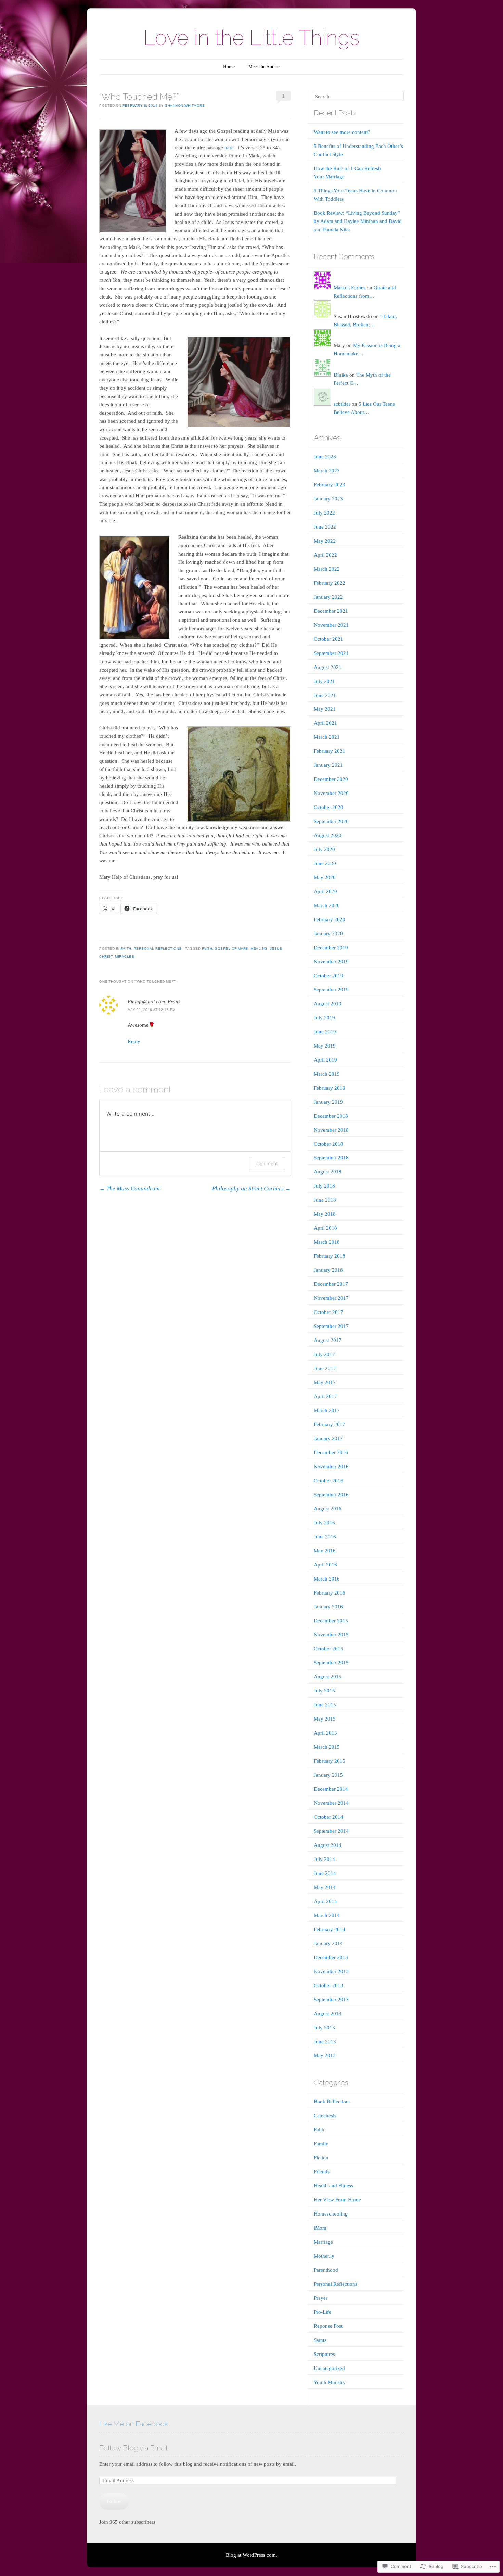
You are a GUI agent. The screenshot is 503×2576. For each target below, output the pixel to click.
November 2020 (331, 793)
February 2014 (330, 1929)
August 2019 (328, 1004)
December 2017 (331, 1284)
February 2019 (330, 1088)
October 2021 (328, 639)
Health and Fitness (333, 2186)
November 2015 (331, 1635)
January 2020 (328, 934)
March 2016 (327, 1579)
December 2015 (331, 1621)
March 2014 (327, 1915)
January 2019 (328, 1102)
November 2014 (331, 1803)
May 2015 (325, 1719)
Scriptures (324, 2354)
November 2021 (331, 625)
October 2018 (328, 1144)
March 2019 (327, 1074)
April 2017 (325, 1396)
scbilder (342, 404)
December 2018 (331, 1116)
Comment (267, 1163)
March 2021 (327, 737)
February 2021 (330, 751)
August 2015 (328, 1677)
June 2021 (325, 695)
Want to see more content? (342, 132)
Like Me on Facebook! (134, 2424)
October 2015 (328, 1649)
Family (321, 2144)
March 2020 (327, 905)
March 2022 (327, 569)
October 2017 (328, 1312)
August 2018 (328, 1172)
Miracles (125, 957)
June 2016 (325, 1537)
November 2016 (331, 1467)
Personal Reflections (158, 948)
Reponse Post (328, 2326)
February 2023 (330, 485)
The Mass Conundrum (129, 1188)
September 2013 (331, 2000)
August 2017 (328, 1340)
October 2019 (328, 976)
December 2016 (331, 1452)
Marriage (323, 2242)
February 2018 (330, 1256)
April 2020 (325, 891)
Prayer (321, 2298)
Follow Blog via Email (133, 2448)
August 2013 (328, 2014)
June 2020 (325, 863)
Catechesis (325, 2116)
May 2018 (325, 1214)
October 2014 (328, 1817)
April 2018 (325, 1228)
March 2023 (327, 471)
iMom (320, 2228)
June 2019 (325, 1032)
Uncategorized (329, 2368)
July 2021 (324, 681)
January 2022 (328, 597)
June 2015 (325, 1705)
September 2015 (331, 1663)
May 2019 (325, 1046)
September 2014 (331, 1831)
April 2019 (325, 1060)
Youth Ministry (330, 2382)
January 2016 (328, 1607)
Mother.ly (324, 2256)
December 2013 (331, 1957)
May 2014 (325, 1887)
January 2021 (328, 765)
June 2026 (325, 457)
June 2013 (325, 2042)
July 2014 (324, 1859)
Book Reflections (332, 2102)
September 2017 (331, 1326)
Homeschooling (331, 2214)
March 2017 (327, 1410)
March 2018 (327, 1242)
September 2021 (331, 653)
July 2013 (324, 2028)
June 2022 (325, 527)
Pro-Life (323, 2312)
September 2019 (331, 990)
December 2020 (331, 779)
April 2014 (325, 1901)
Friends (322, 2172)
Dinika (341, 375)
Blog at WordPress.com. (251, 2555)
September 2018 (331, 1158)
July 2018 (324, 1186)
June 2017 (325, 1368)
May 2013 (325, 2055)
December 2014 (331, 1789)
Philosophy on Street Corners (251, 1188)
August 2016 (328, 1509)
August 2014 (328, 1845)
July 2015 (324, 1691)
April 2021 (325, 723)
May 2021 (325, 709)
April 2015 (325, 1733)
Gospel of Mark (231, 948)
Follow (114, 2501)
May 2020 (325, 877)
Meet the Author (264, 67)
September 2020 (331, 821)
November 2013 (331, 1971)
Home (229, 67)
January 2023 (328, 499)
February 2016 (330, 1593)
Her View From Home (337, 2200)
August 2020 (328, 835)
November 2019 (331, 962)
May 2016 (325, 1551)
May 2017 (325, 1382)
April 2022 (325, 555)
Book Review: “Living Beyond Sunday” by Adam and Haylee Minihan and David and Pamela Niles (358, 221)
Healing (259, 948)
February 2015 (330, 1761)
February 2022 (330, 583)
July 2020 (324, 849)
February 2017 (330, 1424)
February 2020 (330, 919)
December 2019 (331, 948)
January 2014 (328, 1943)
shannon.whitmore (185, 106)
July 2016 (324, 1523)
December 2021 (331, 611)
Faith (126, 948)
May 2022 (325, 541)
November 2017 (331, 1298)
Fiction (321, 2158)
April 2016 (325, 1565)
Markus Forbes (350, 288)
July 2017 (324, 1354)
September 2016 (331, 1495)
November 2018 (331, 1130)
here (229, 148)
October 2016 (328, 1481)
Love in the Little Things (251, 38)
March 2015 (327, 1747)
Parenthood (326, 2270)
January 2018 (328, 1270)
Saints (320, 2340)
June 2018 (325, 1200)
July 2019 (324, 1018)
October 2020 (328, 807)
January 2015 (328, 1775)
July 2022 (324, 513)
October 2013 (328, 1985)
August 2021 (328, 667)
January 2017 (328, 1438)
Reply (134, 1041)
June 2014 (325, 1873)
